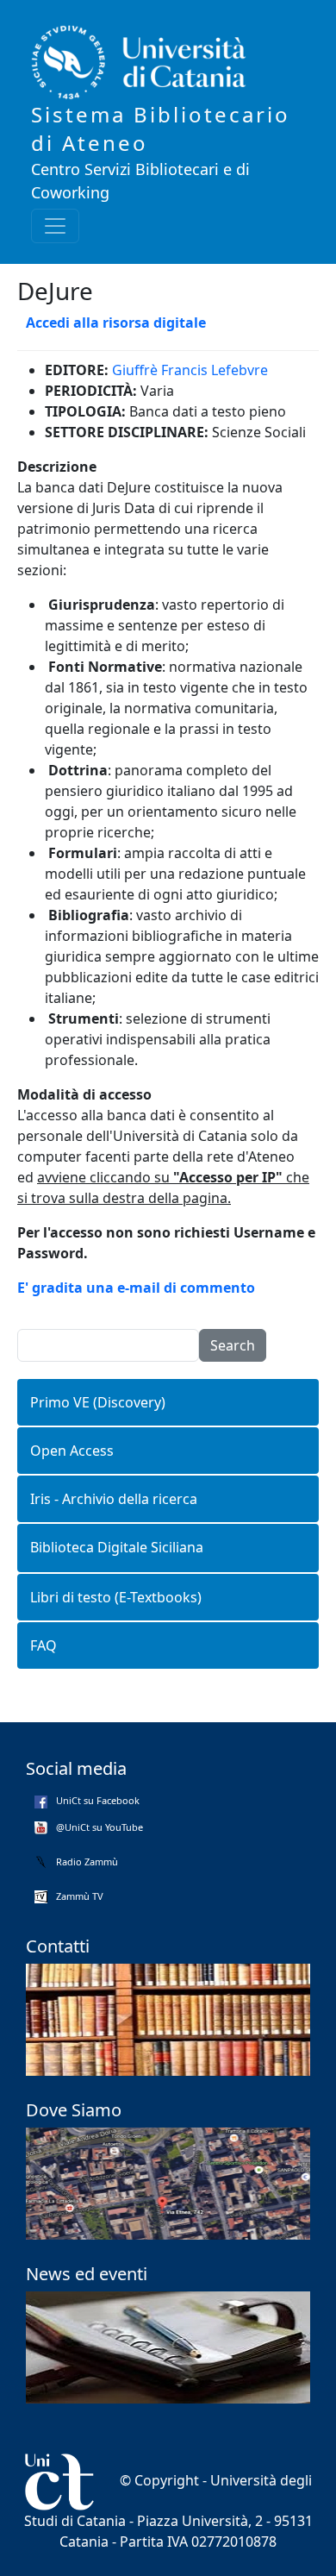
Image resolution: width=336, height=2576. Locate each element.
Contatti (58, 1946)
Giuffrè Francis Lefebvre (190, 370)
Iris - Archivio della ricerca (114, 1499)
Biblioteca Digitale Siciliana (117, 1547)
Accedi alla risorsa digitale (116, 323)
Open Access (72, 1451)
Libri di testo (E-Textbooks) (116, 1597)
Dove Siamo (74, 2110)
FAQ (44, 1645)
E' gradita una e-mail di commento (136, 1288)
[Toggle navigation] (55, 226)
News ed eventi (87, 2274)
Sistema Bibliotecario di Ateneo (161, 128)
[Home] (161, 63)
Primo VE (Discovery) (98, 1402)
